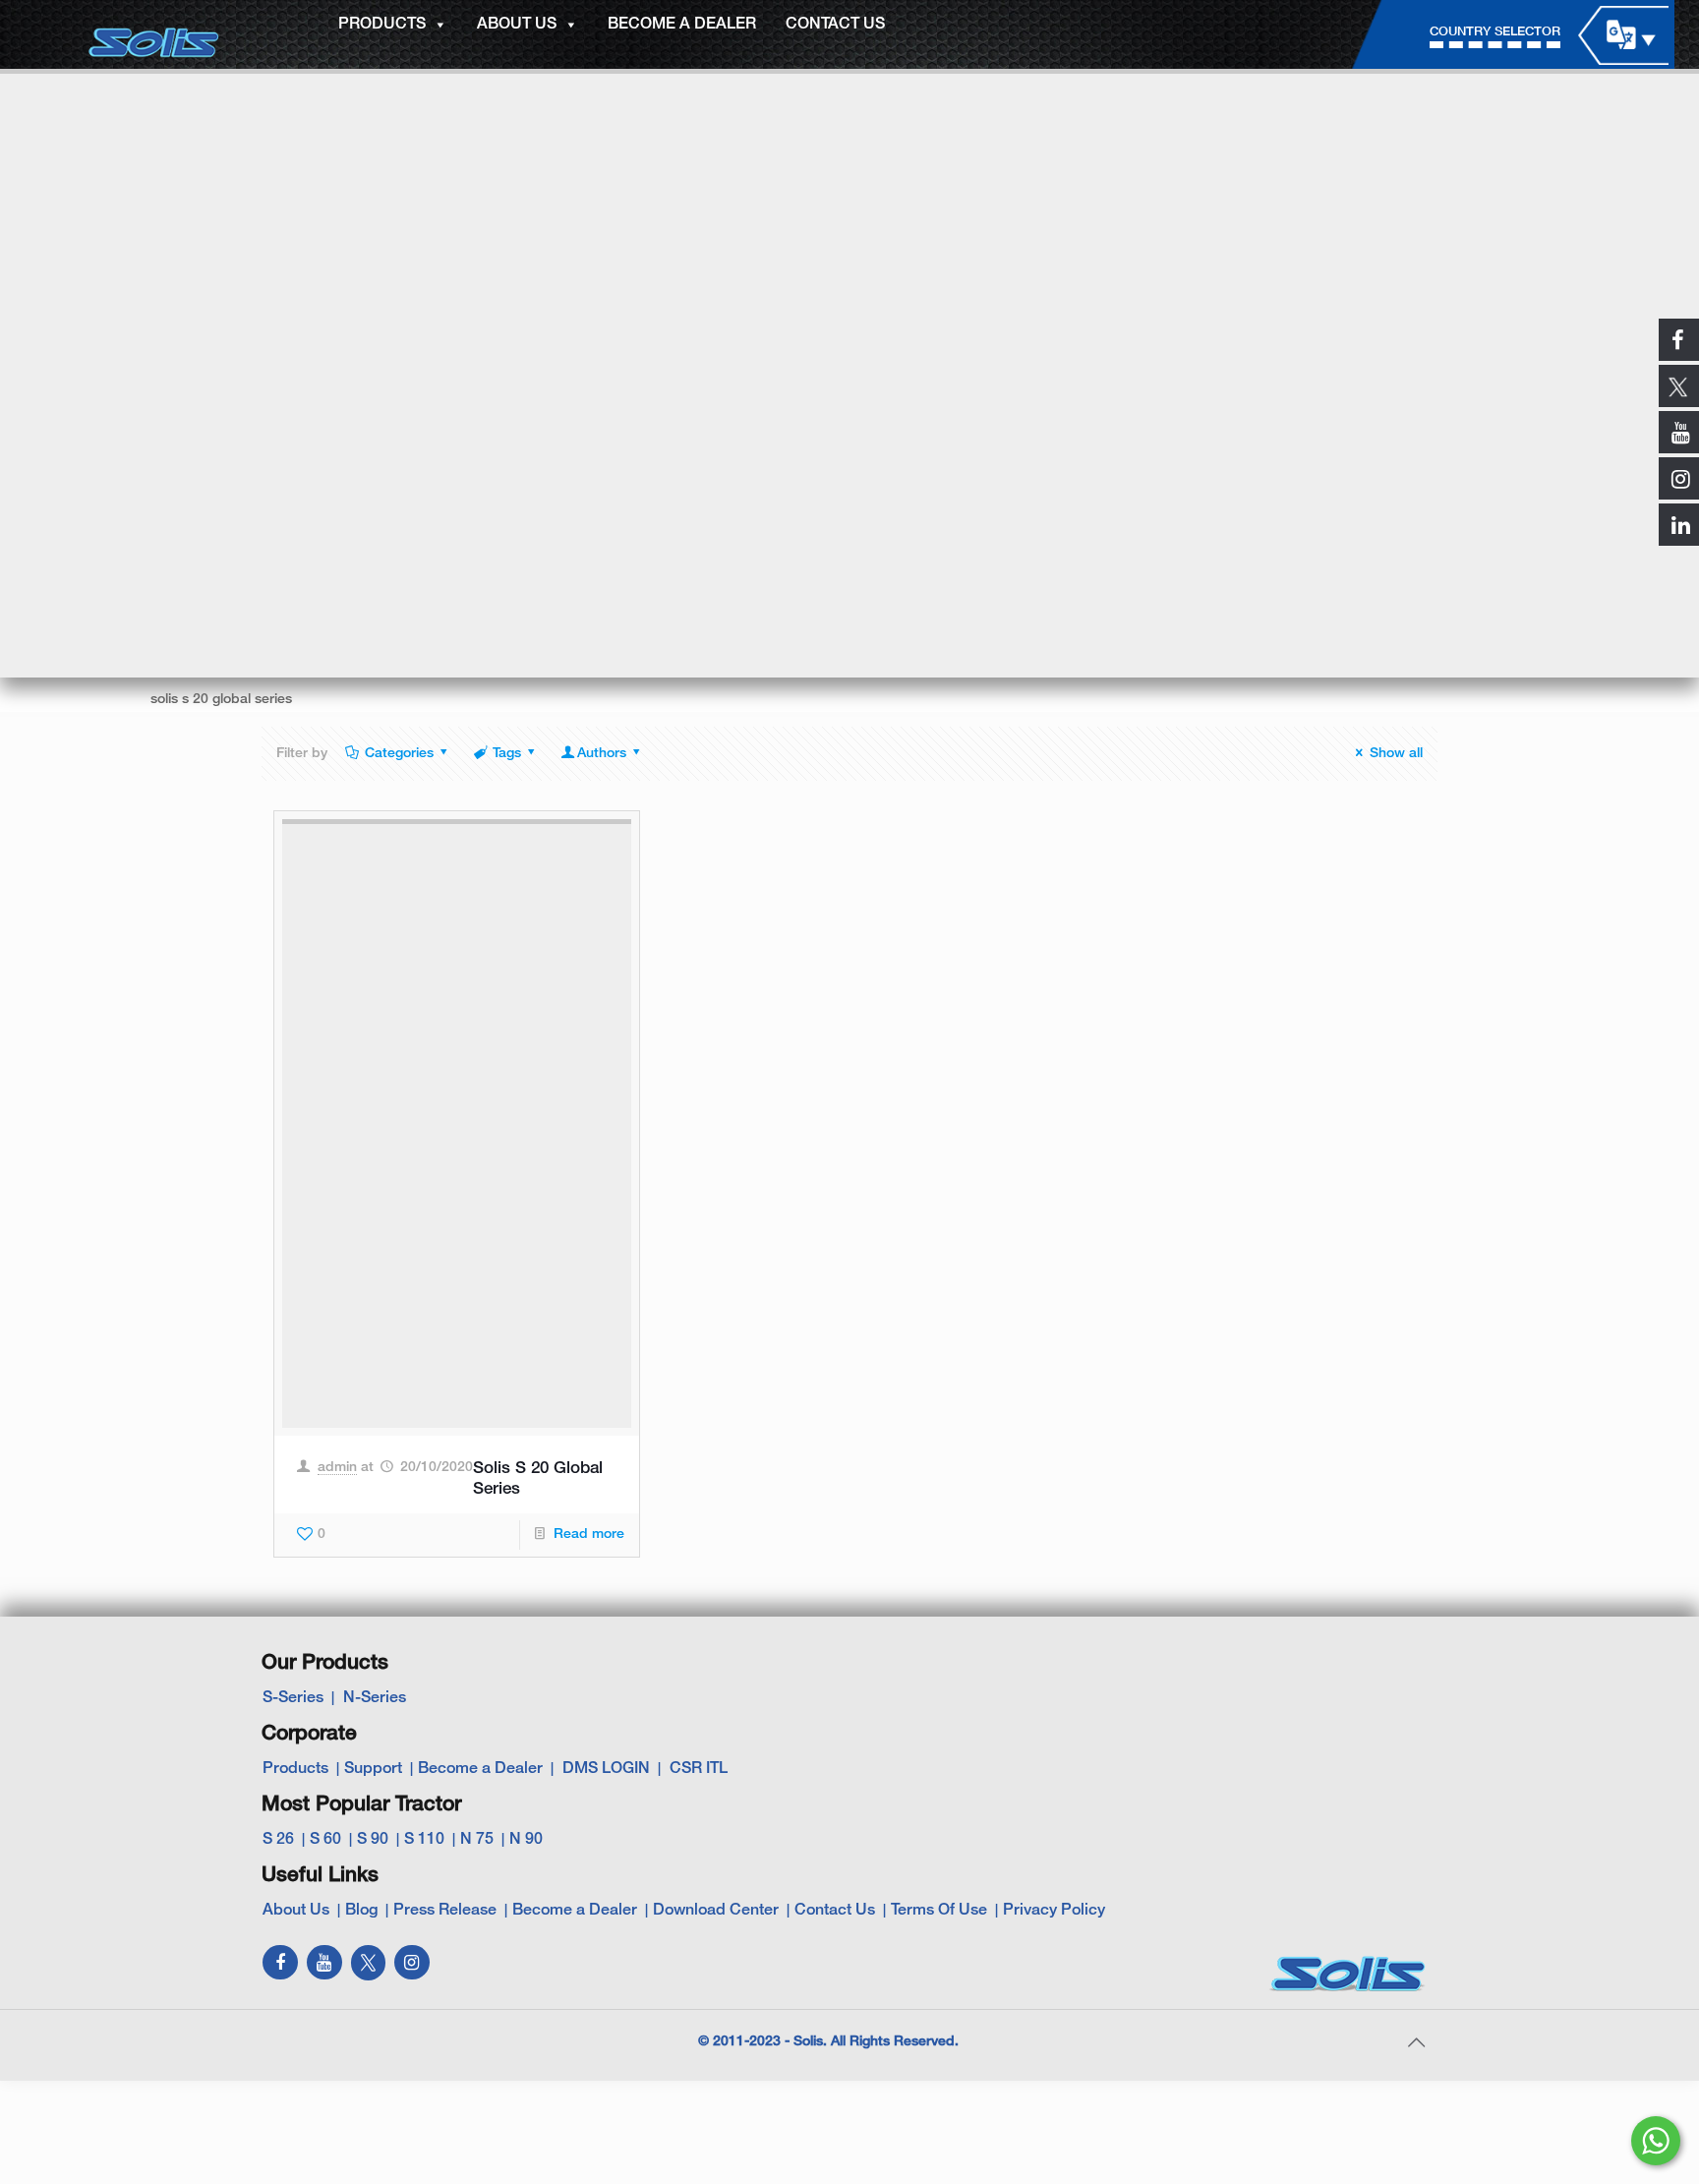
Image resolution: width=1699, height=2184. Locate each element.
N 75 (477, 1840)
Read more (589, 1535)
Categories (399, 754)
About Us (296, 1911)
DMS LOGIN (606, 1769)
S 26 (278, 1840)
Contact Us (835, 1911)
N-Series (375, 1698)
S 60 (325, 1840)
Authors (602, 754)
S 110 (424, 1840)
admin (337, 1468)
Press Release (445, 1911)
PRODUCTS (382, 25)
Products (295, 1769)
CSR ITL (699, 1769)
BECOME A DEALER (682, 25)
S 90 (373, 1840)
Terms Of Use (939, 1911)
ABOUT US (517, 25)
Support (373, 1769)
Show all (1396, 754)
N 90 (526, 1840)
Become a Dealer (480, 1769)
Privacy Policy (1054, 1911)
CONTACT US (835, 25)
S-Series (293, 1698)
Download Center (716, 1911)
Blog (361, 1911)
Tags (507, 754)
